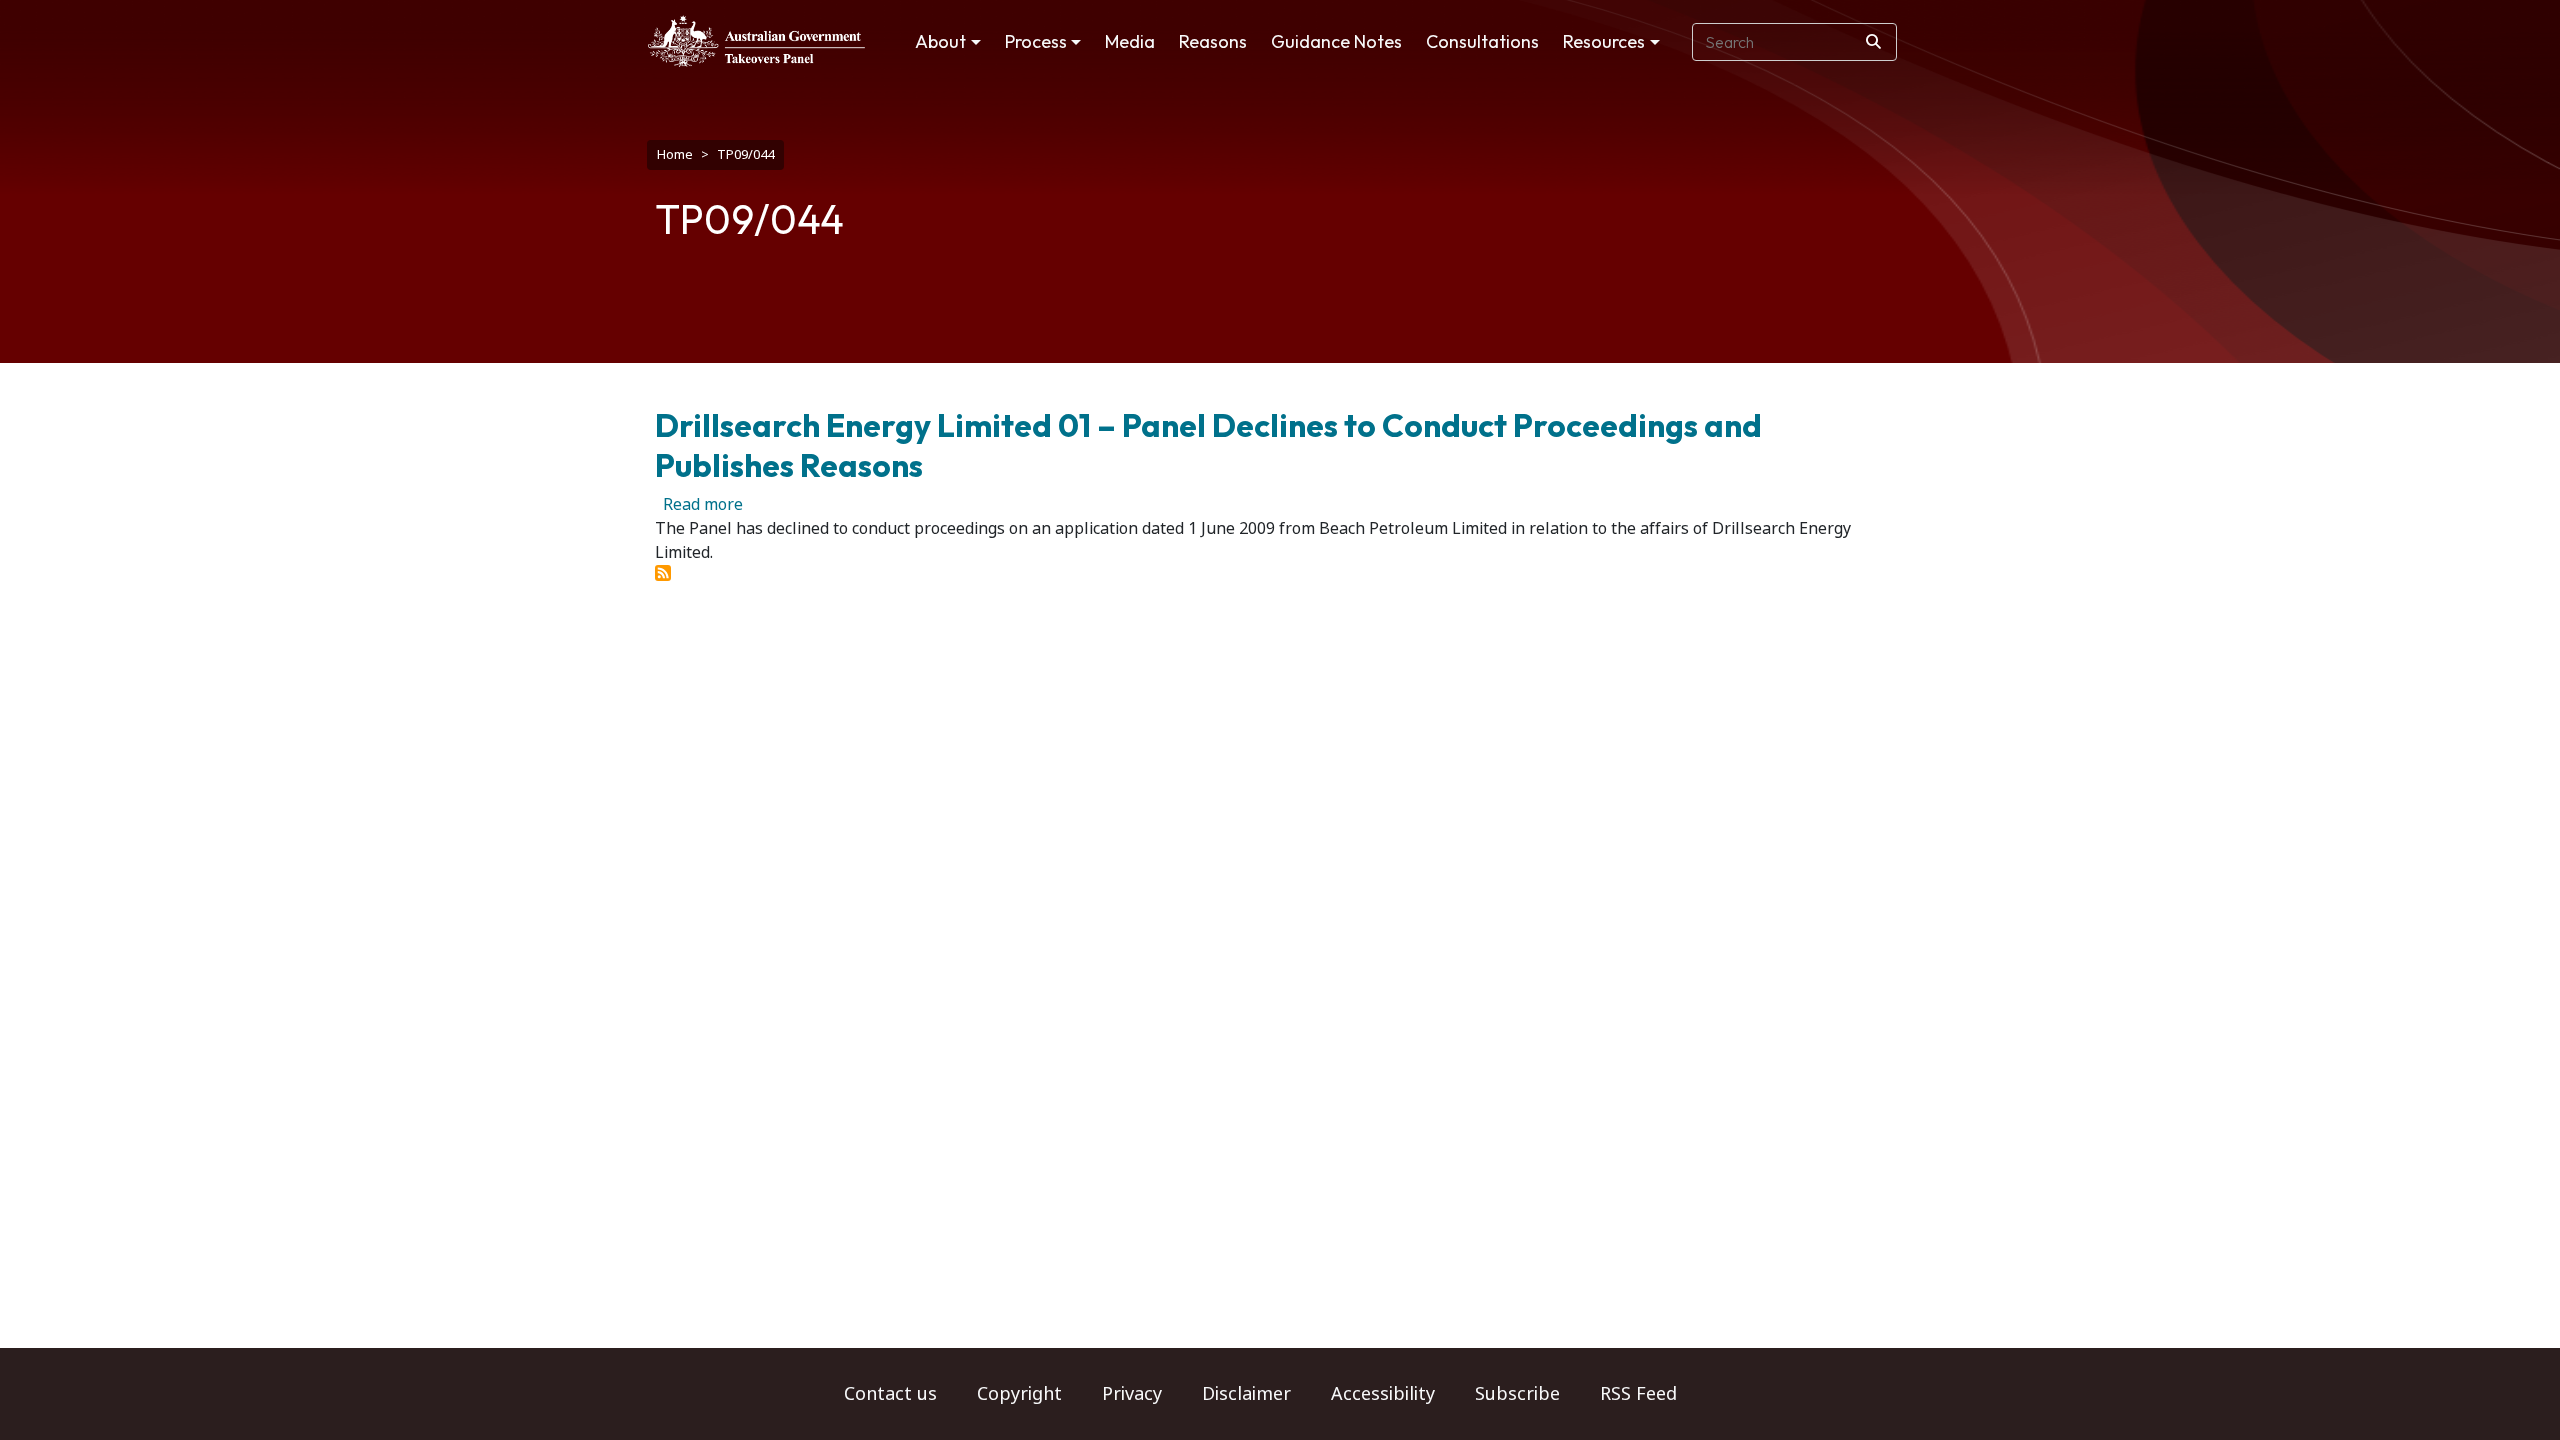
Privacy (1132, 1394)
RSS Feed (1638, 1394)
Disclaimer (1246, 1394)
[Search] (1873, 42)
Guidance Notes (1336, 41)
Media (1130, 41)
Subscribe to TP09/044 (663, 573)
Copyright (1019, 1394)
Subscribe (1517, 1394)
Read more (703, 504)
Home (675, 154)
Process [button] (1036, 41)
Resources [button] (1604, 41)
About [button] (940, 41)
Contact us (890, 1394)
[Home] (756, 41)
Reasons (1213, 41)
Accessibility (1383, 1394)
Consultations (1482, 41)
